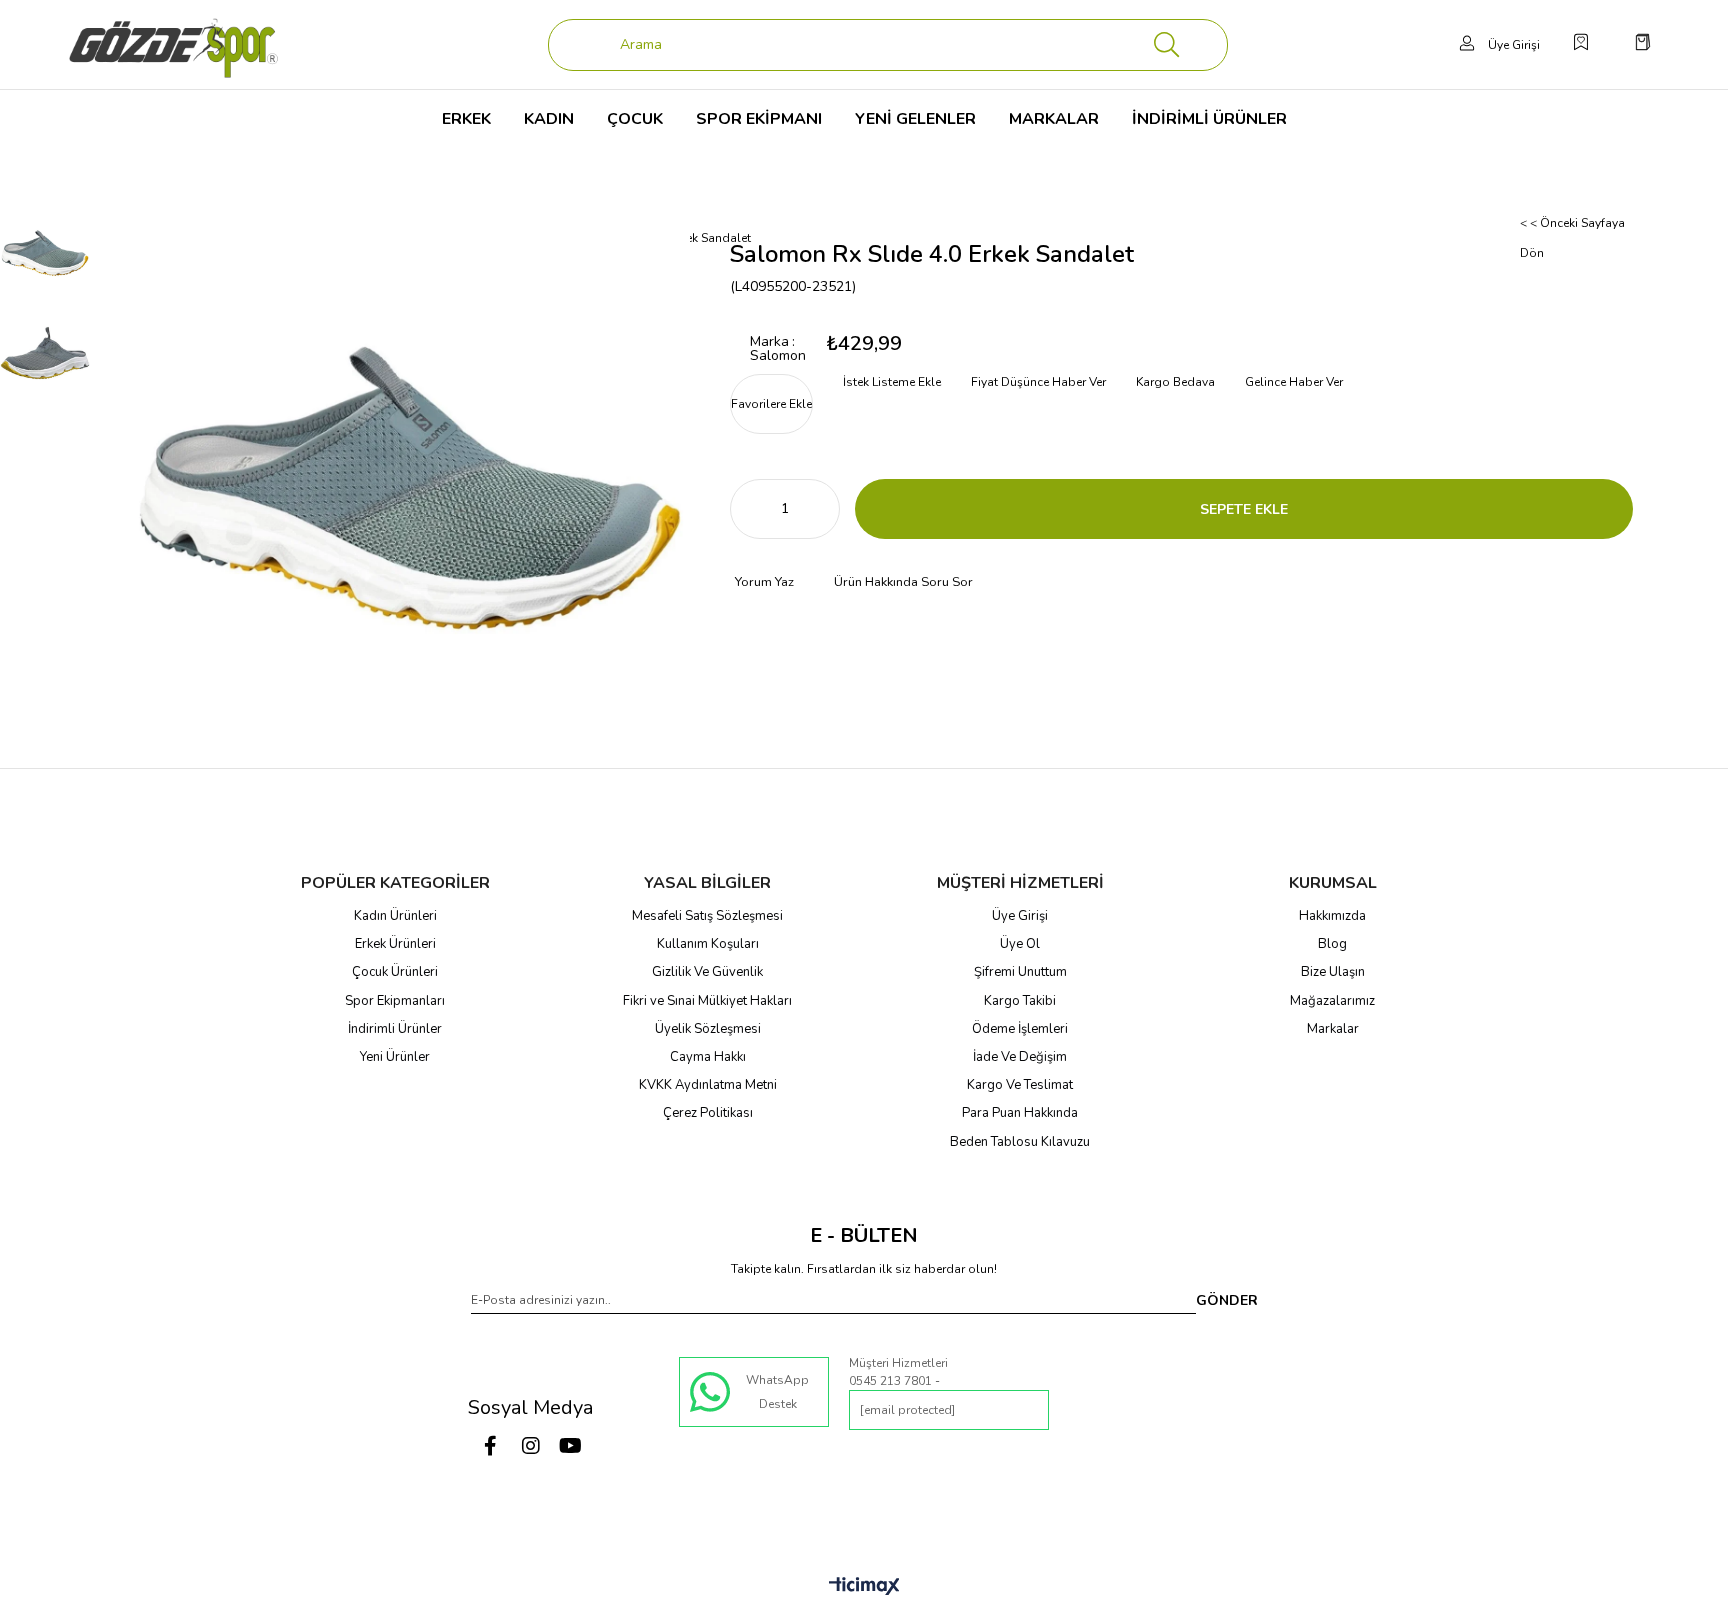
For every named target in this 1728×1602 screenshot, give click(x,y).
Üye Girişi (1020, 916)
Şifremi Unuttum (1020, 972)
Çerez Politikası (708, 1113)
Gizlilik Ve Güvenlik (707, 972)
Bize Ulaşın (1333, 972)
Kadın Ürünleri (395, 916)
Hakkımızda (1332, 916)
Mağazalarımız (1332, 1001)
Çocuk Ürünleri (395, 972)
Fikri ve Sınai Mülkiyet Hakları (707, 1001)
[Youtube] (571, 1446)
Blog (1332, 944)
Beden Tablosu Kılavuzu (1020, 1142)
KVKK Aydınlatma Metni (708, 1085)
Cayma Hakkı (708, 1057)
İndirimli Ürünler (395, 1029)
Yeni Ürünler (395, 1057)
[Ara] (1167, 45)
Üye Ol (1020, 944)
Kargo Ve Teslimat (1020, 1085)
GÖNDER (1227, 1300)
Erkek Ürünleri (395, 944)
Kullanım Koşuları (708, 944)
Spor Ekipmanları (395, 1001)
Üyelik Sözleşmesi (708, 1029)
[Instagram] (531, 1446)
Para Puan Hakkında (1020, 1113)
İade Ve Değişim (1020, 1057)
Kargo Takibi (1020, 1001)
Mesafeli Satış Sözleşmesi (707, 916)
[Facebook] (491, 1446)
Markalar (1333, 1029)
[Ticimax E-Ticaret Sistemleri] (864, 1587)
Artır (825, 509)
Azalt (745, 509)
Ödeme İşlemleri (1020, 1029)
